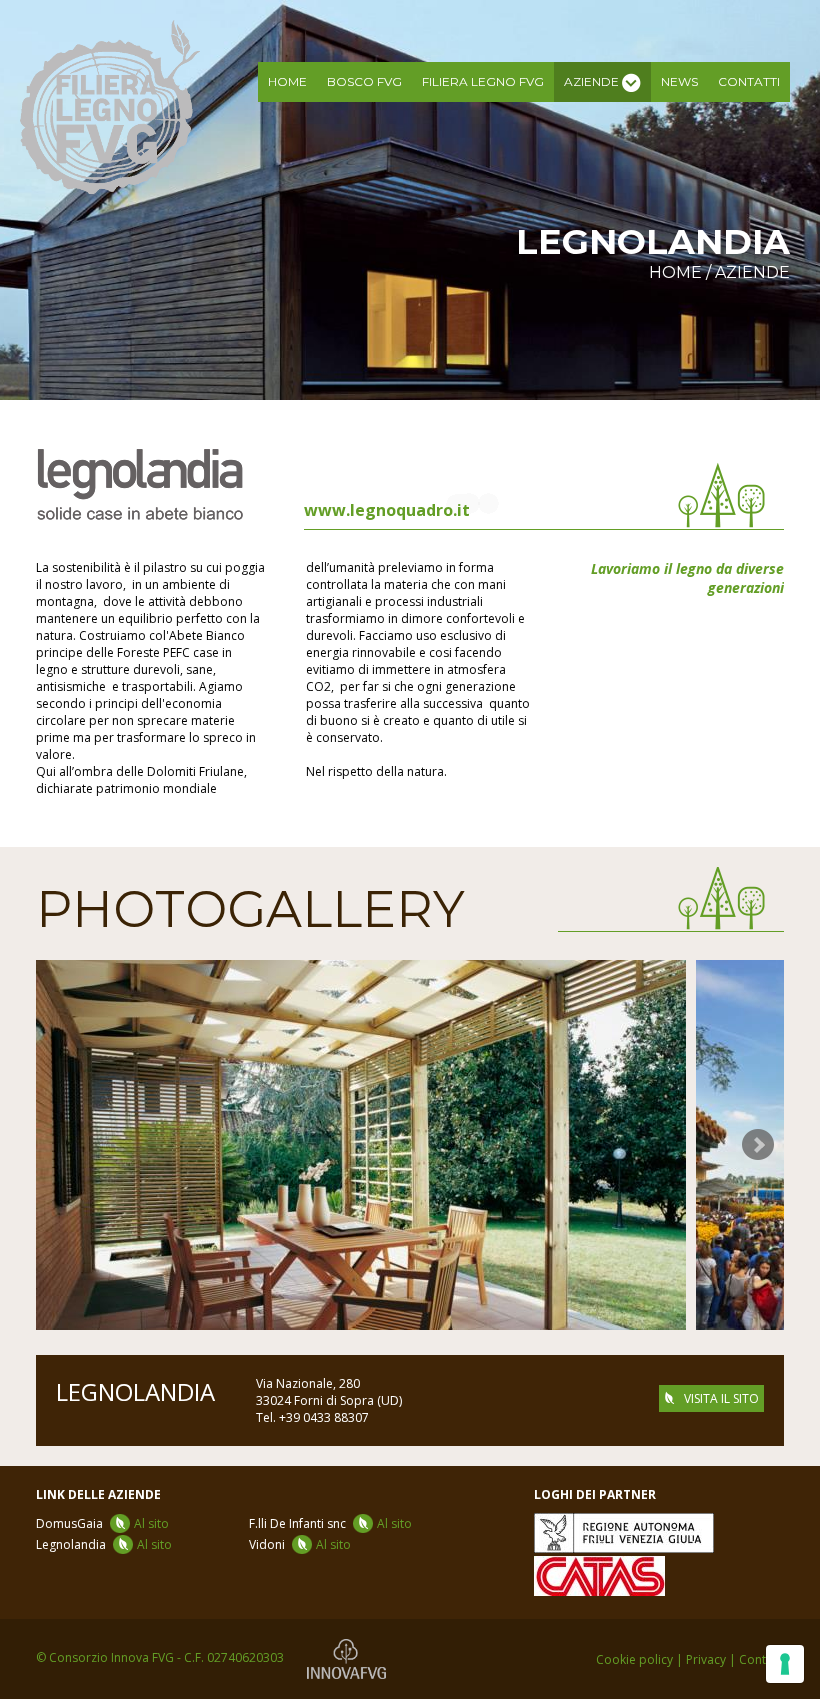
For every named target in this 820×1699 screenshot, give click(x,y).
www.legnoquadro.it (387, 510)
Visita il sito (721, 1398)
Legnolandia (104, 1544)
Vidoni (300, 1544)
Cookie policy (634, 1659)
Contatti (749, 81)
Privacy (706, 1659)
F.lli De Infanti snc (330, 1523)
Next (758, 1145)
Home (287, 81)
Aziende (752, 272)
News (679, 81)
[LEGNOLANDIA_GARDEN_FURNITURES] (361, 1145)
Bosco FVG (364, 81)
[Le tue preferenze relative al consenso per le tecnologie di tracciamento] (785, 1664)
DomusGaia (102, 1523)
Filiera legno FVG (483, 81)
